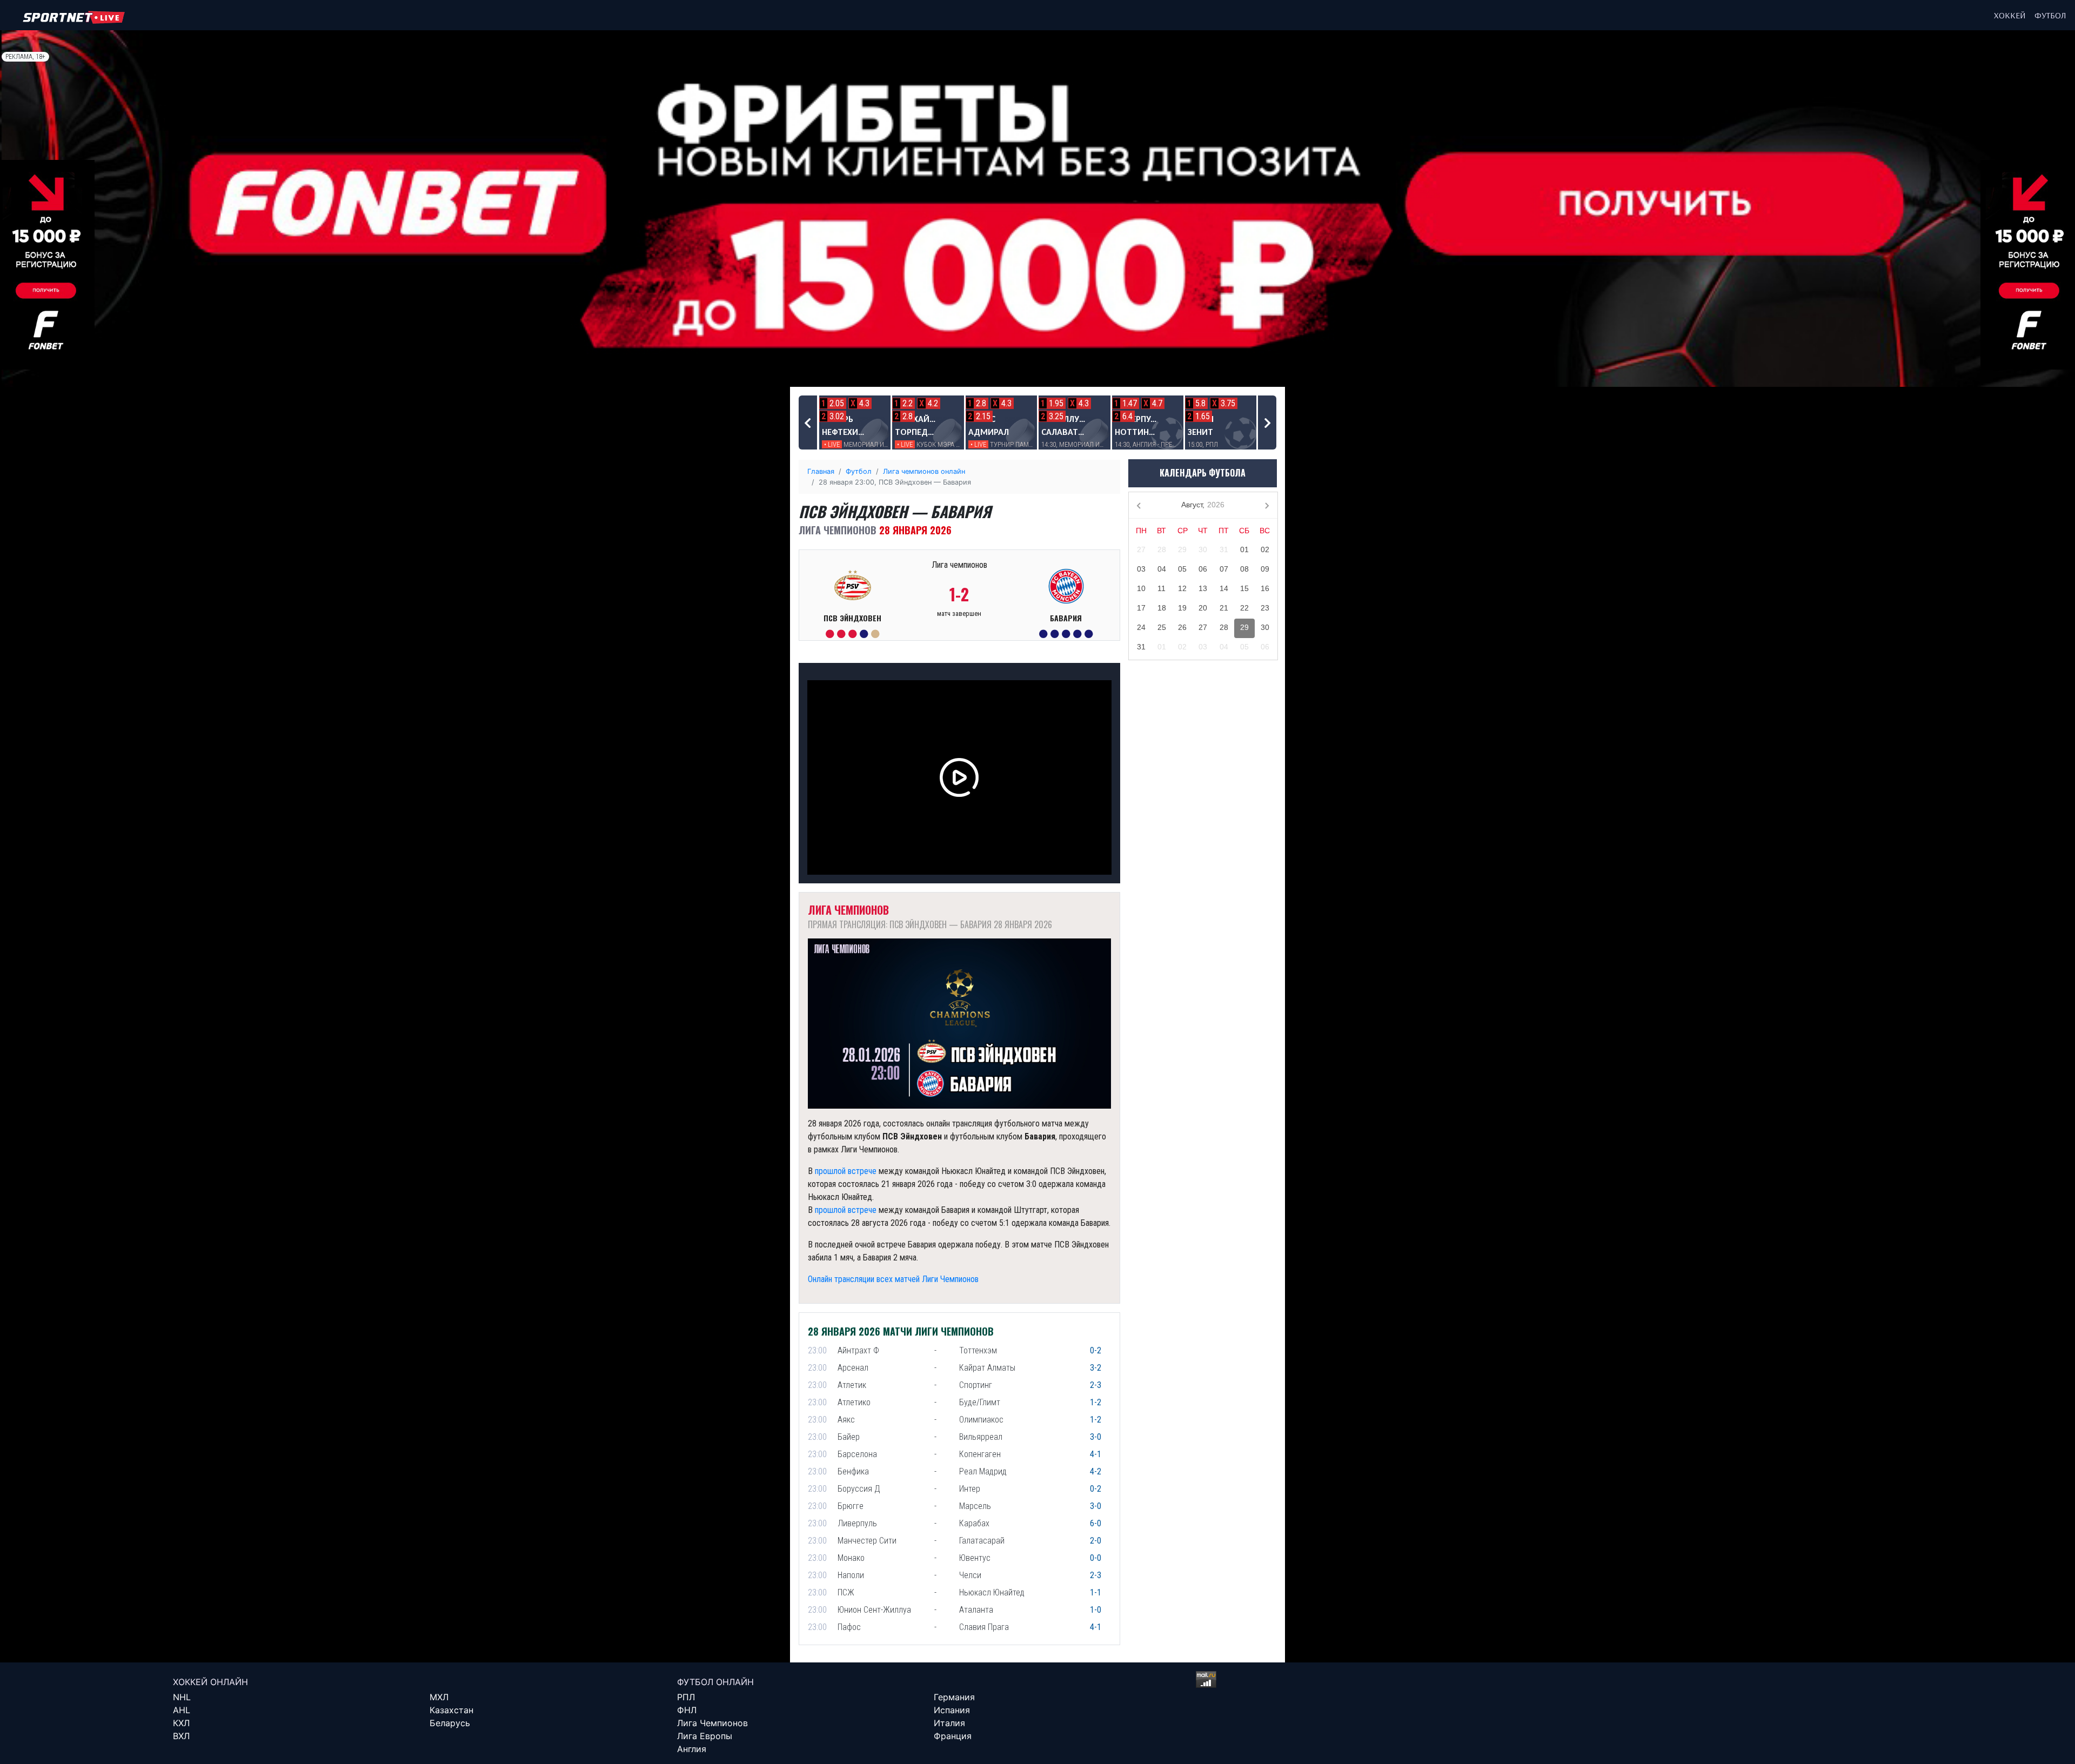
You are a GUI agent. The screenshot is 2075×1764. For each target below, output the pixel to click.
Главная (821, 471)
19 (1182, 608)
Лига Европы (705, 1736)
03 (1141, 569)
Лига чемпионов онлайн (924, 471)
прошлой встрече (846, 1171)
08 (1244, 569)
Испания (952, 1710)
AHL (182, 1710)
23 (1265, 608)
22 (1244, 608)
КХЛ (181, 1723)
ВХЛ (181, 1736)
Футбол (2050, 15)
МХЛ (439, 1697)
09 (1265, 569)
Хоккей (2010, 15)
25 (1162, 627)
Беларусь (450, 1723)
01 (1244, 549)
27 (1141, 549)
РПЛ (686, 1697)
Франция (953, 1736)
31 (1224, 549)
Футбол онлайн (715, 1682)
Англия (692, 1749)
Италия (949, 1723)
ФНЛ (687, 1710)
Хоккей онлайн (210, 1682)
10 (1141, 588)
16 (1265, 588)
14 (1224, 588)
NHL (182, 1697)
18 (1162, 608)
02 (1265, 549)
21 (1224, 608)
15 (1244, 588)
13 (1203, 588)
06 (1203, 569)
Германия (954, 1697)
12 (1182, 588)
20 (1203, 608)
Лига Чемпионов (712, 1723)
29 (1182, 549)
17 (1141, 608)
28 (1162, 549)
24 (1141, 627)
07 (1224, 569)
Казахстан (451, 1710)
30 (1203, 549)
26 (1182, 627)
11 (1162, 588)
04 (1162, 569)
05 (1182, 569)
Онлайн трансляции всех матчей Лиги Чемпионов (893, 1279)
